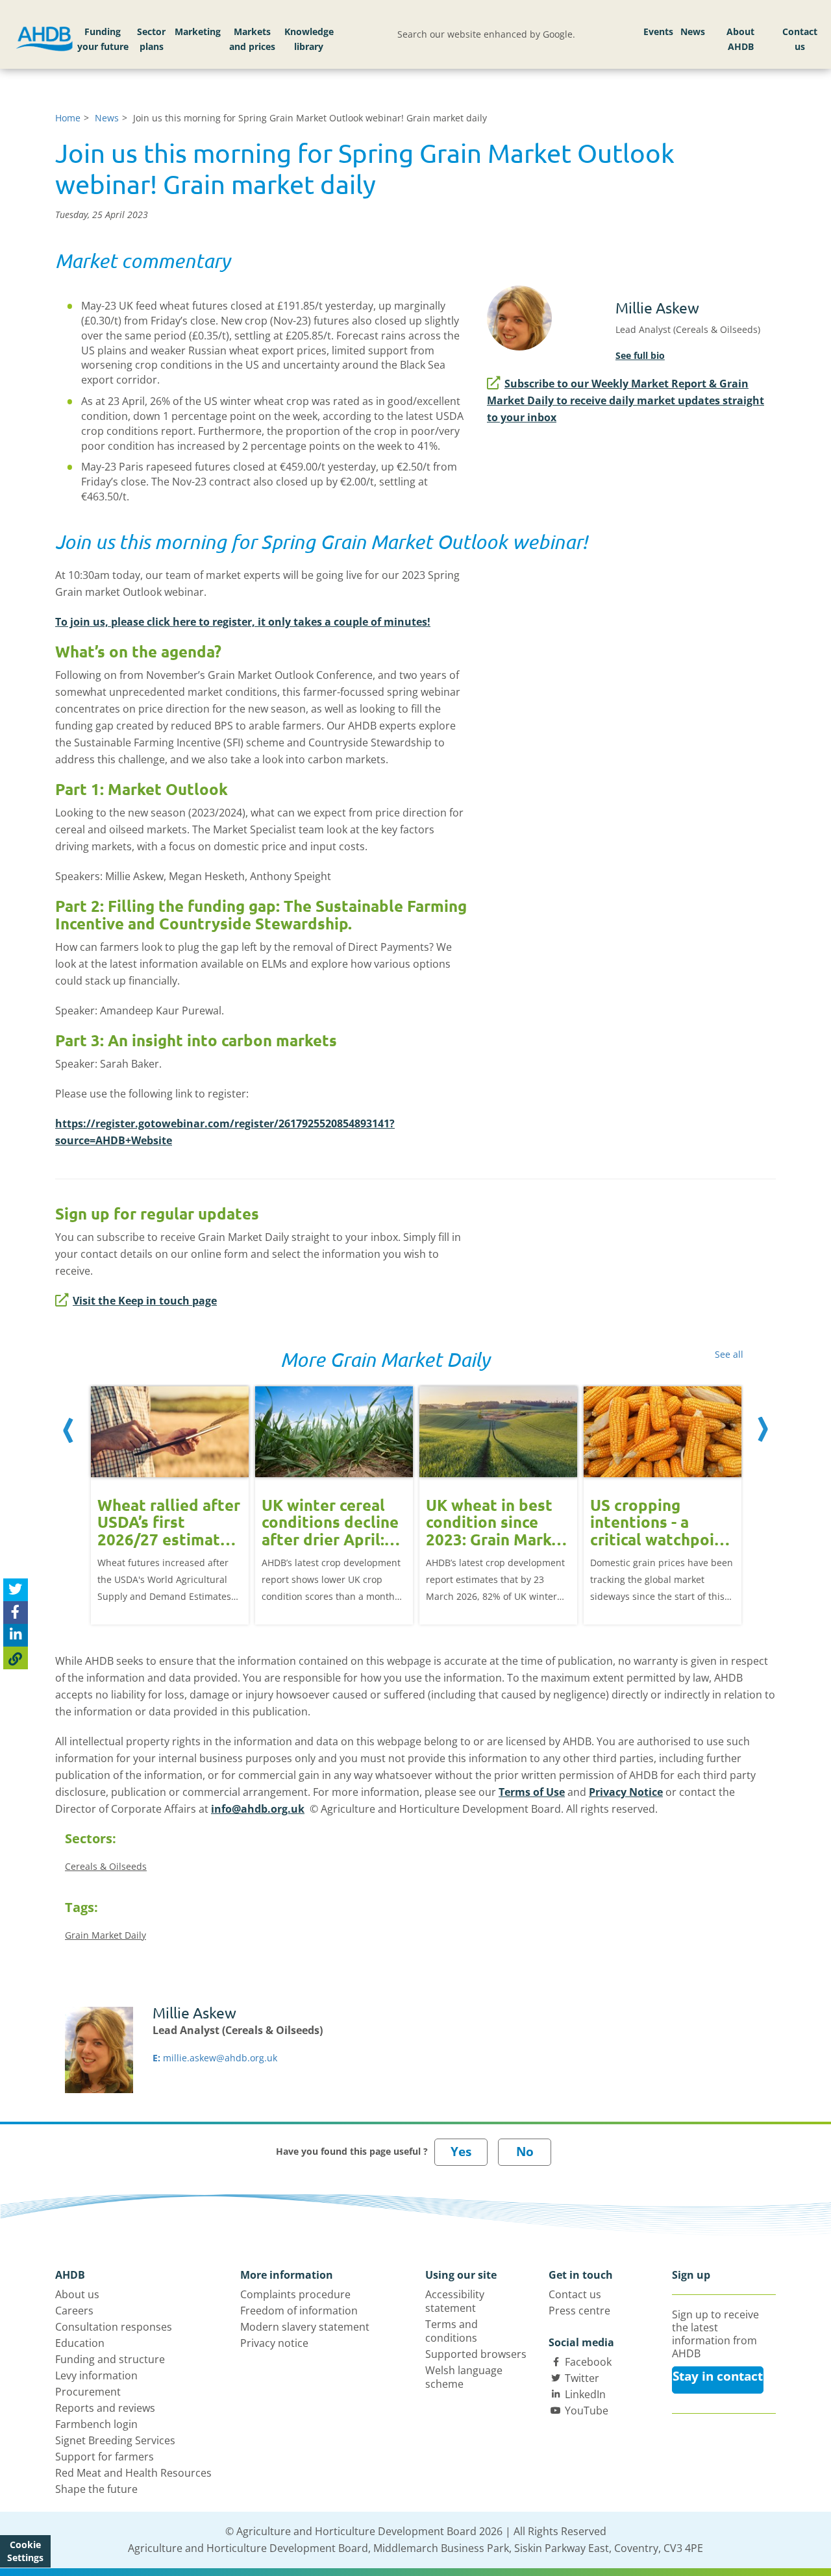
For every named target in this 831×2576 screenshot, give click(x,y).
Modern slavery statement (305, 2327)
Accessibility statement (455, 2301)
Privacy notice (274, 2343)
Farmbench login (96, 2424)
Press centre (579, 2311)
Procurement (88, 2392)
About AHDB (740, 39)
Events (658, 31)
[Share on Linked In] (16, 1635)
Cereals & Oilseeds (106, 1866)
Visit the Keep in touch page (145, 1301)
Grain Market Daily (105, 1935)
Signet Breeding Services (115, 2440)
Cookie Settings (25, 2551)
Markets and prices (252, 39)
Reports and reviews (105, 2408)
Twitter (582, 2378)
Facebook (588, 2362)
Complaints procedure (295, 2294)
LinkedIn (585, 2394)
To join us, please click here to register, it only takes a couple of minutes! (243, 622)
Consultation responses (114, 2327)
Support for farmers (105, 2457)
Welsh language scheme (464, 2377)
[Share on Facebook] (16, 1613)
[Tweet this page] (16, 1590)
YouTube (587, 2410)
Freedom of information (299, 2311)
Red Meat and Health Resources (133, 2473)
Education (80, 2343)
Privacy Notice (626, 1792)
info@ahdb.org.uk (258, 1809)
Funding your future (103, 39)
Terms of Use (532, 1792)
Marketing (198, 31)
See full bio (640, 355)
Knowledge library (309, 39)
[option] (170, 1496)
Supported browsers (476, 2354)
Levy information (96, 2375)
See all (729, 1354)
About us (77, 2294)
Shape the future (96, 2489)
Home (68, 118)
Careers (74, 2311)
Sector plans (151, 39)
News (693, 31)
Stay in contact (718, 2376)
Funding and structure (110, 2359)
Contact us (800, 39)
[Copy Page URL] (16, 1658)
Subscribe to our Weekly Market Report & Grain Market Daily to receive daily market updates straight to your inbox (626, 400)
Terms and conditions (452, 2331)
